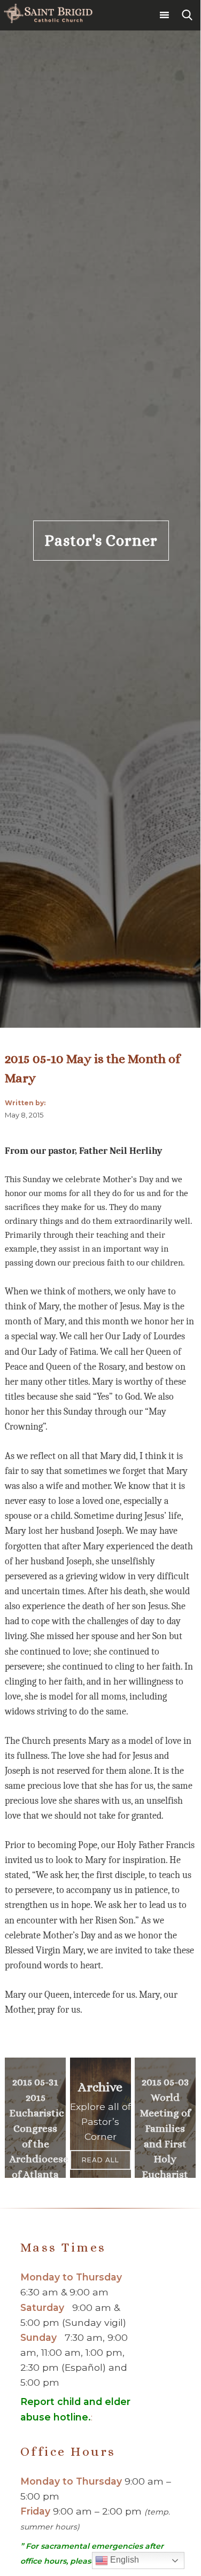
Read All (100, 2160)
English (123, 2560)
